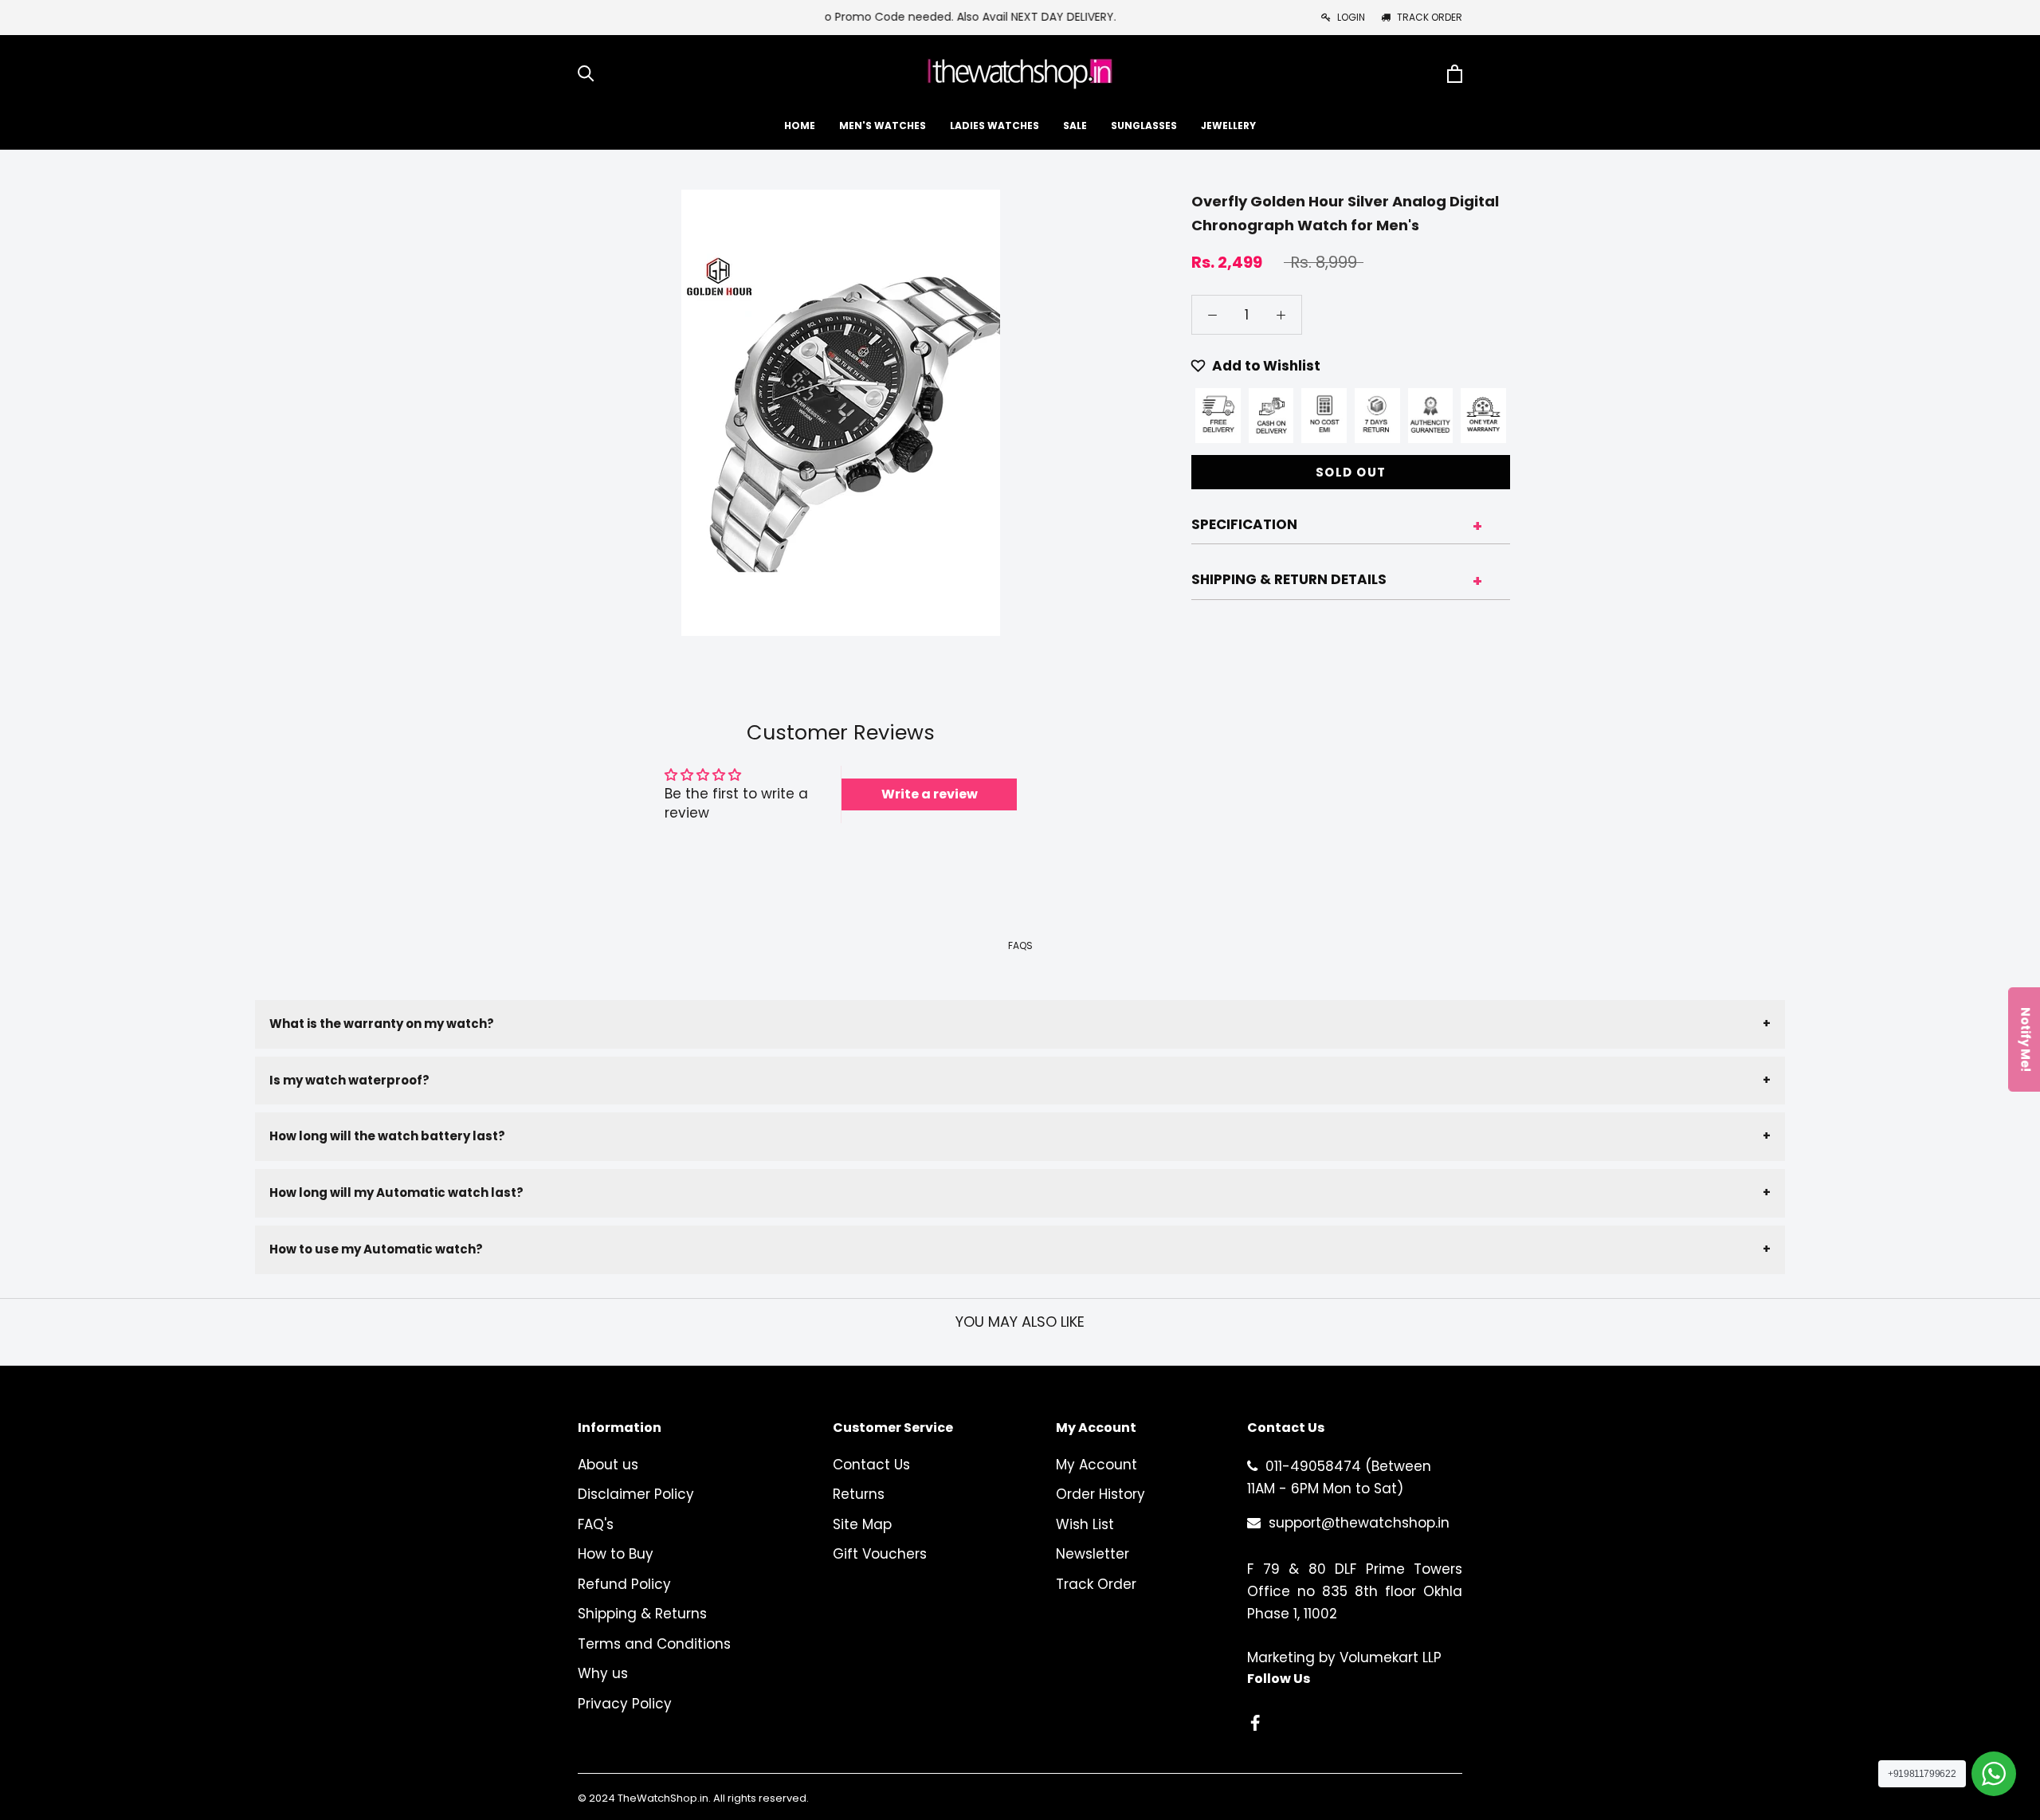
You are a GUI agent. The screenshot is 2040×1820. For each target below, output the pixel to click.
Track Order (1428, 17)
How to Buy (616, 1554)
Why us (603, 1673)
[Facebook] (1255, 1722)
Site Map (862, 1524)
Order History (1100, 1494)
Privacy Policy (625, 1704)
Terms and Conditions (654, 1644)
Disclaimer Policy (636, 1494)
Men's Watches (883, 126)
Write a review (930, 794)
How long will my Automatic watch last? (1020, 1192)
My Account (1096, 1465)
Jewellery (1228, 126)
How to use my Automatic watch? (1020, 1249)
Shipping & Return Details (1289, 579)
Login (1350, 17)
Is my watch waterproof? (1020, 1080)
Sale (1075, 126)
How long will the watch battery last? (1020, 1136)
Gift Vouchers (880, 1554)
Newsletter (1093, 1554)
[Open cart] (1455, 74)
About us (608, 1465)
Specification (1244, 524)
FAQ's (596, 1524)
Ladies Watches (994, 126)
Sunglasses (1144, 126)
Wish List (1085, 1524)
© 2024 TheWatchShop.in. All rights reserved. (693, 1798)
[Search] (586, 74)
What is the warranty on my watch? (1020, 1024)
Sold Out (1351, 472)
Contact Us (871, 1465)
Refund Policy (624, 1584)
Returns (859, 1494)
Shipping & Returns (642, 1614)
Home (800, 126)
